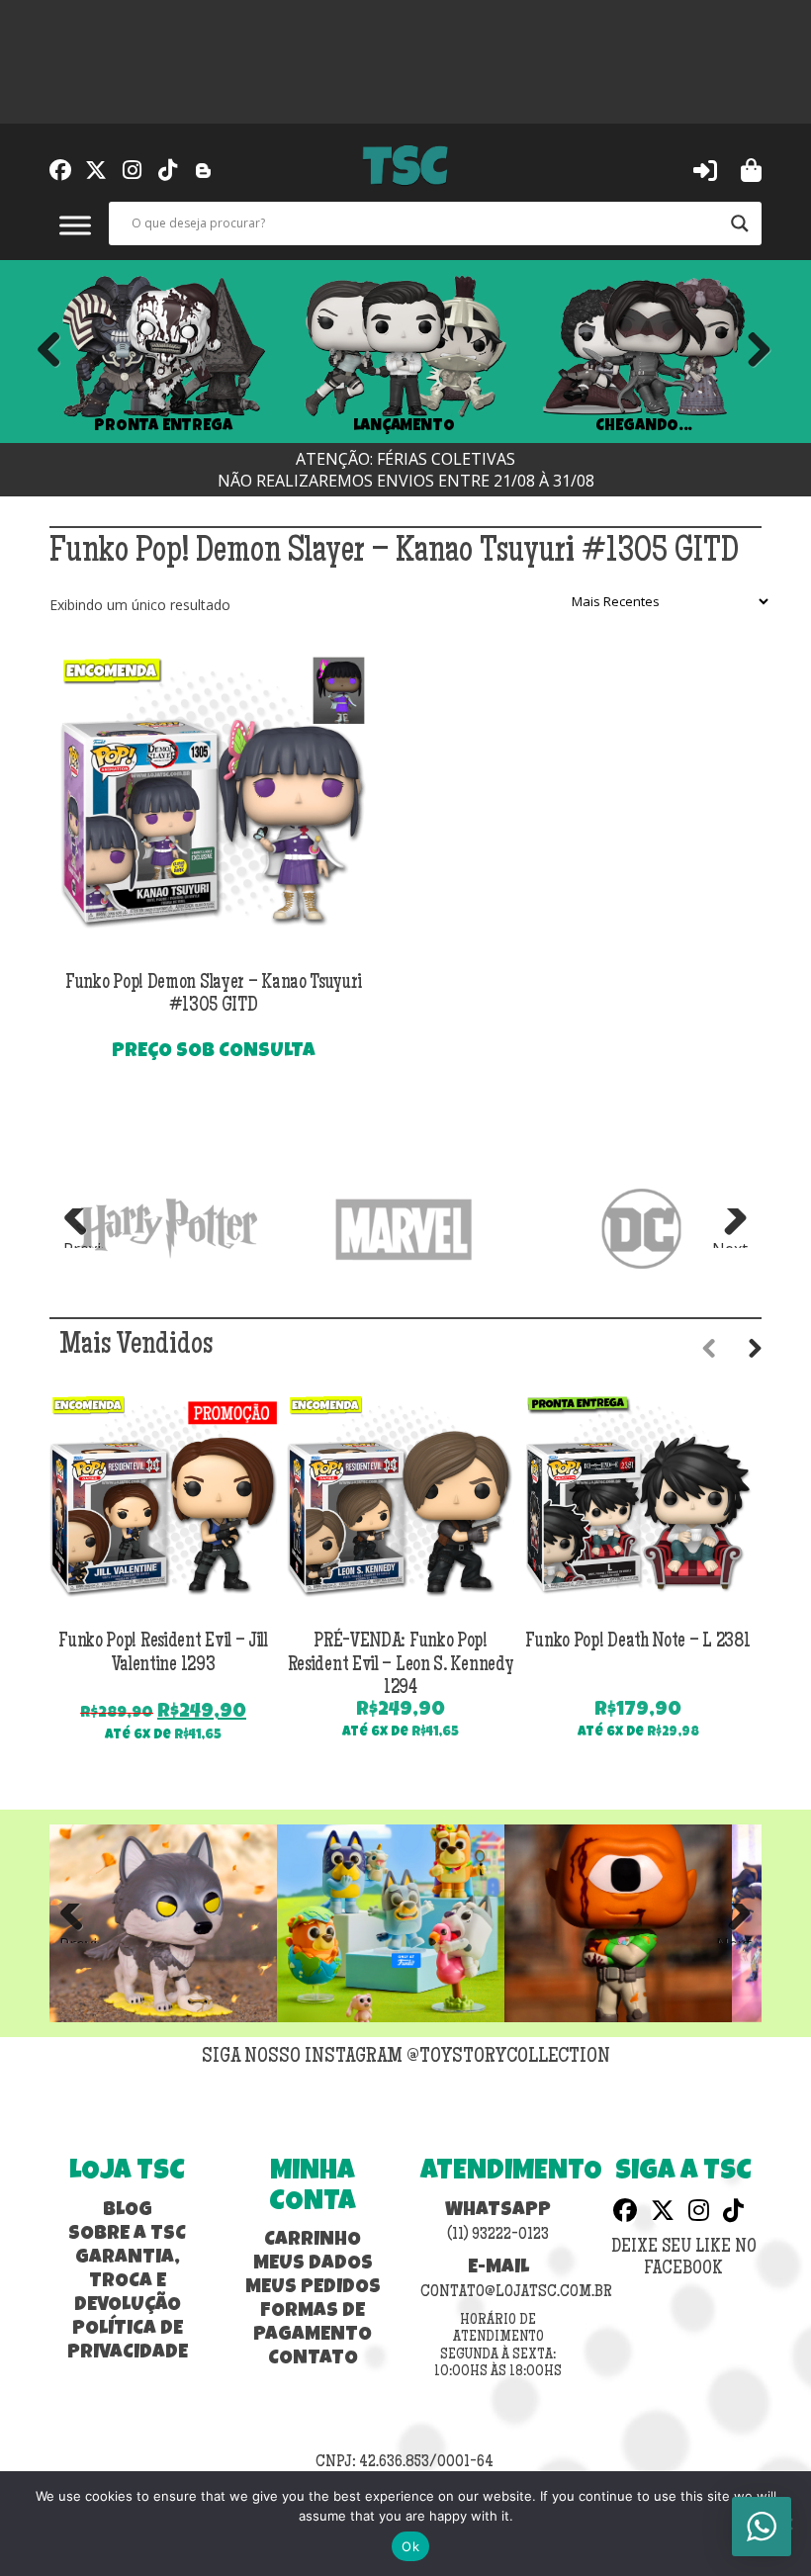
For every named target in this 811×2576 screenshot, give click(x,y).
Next (752, 351)
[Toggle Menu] (75, 225)
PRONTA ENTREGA (163, 426)
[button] (705, 169)
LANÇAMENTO (404, 426)
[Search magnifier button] (740, 223)
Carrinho (313, 2241)
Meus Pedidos (313, 2288)
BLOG (128, 2211)
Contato (313, 2359)
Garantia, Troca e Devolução (128, 2282)
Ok (410, 2546)
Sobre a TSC (127, 2235)
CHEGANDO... (643, 426)
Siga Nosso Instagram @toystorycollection (406, 2058)
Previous (49, 351)
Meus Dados (313, 2265)
